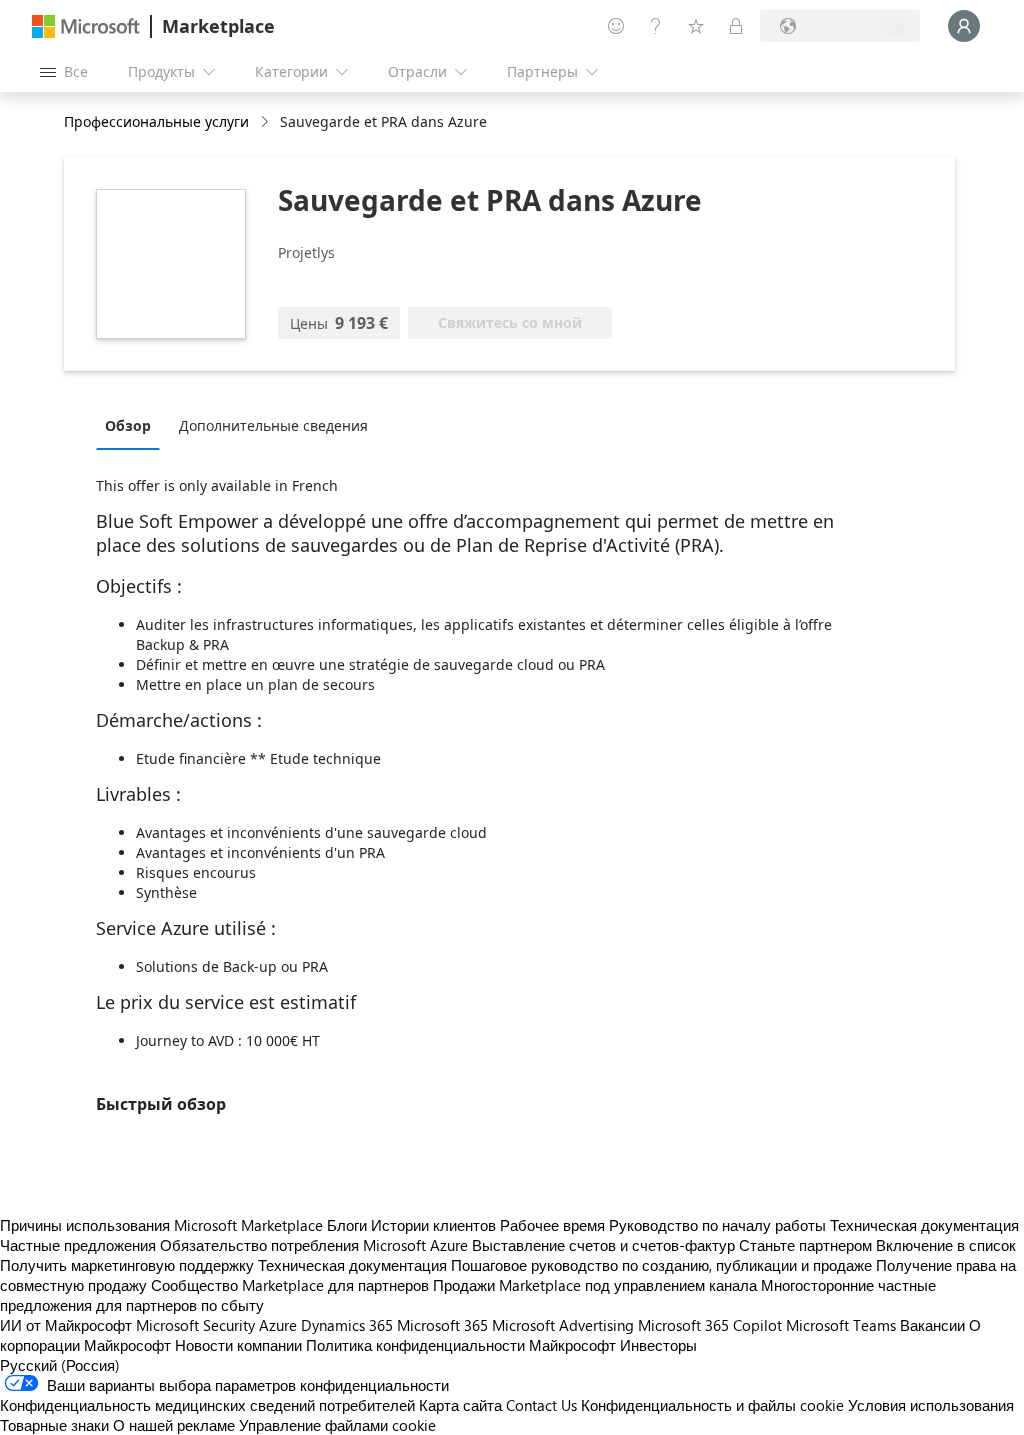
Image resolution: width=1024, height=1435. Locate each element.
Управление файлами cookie (337, 1425)
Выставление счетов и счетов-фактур (603, 1245)
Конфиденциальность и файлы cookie (712, 1405)
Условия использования (931, 1405)
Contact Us (541, 1405)
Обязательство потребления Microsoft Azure (316, 1245)
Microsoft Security (195, 1325)
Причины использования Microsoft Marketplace (161, 1225)
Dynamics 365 (347, 1325)
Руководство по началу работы (717, 1225)
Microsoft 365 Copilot (710, 1325)
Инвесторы (658, 1345)
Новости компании (238, 1345)
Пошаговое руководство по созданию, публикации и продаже (661, 1265)
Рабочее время (552, 1225)
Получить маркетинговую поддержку (127, 1265)
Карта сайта (460, 1405)
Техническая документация (924, 1225)
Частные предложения (78, 1245)
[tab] (133, 425)
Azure (278, 1325)
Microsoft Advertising (563, 1325)
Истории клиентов (433, 1225)
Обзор (128, 425)
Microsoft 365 (442, 1325)
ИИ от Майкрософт (66, 1325)
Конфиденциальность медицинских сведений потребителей (207, 1405)
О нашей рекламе (174, 1425)
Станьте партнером (805, 1245)
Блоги (347, 1225)
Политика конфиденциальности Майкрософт (461, 1345)
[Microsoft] (86, 26)
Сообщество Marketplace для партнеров (290, 1285)
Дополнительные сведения (273, 425)
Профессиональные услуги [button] (156, 121)
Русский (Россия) (60, 1365)
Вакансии (932, 1325)
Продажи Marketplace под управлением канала (595, 1285)
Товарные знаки (54, 1425)
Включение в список (946, 1245)
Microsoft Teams (841, 1325)
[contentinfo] (266, 122)
